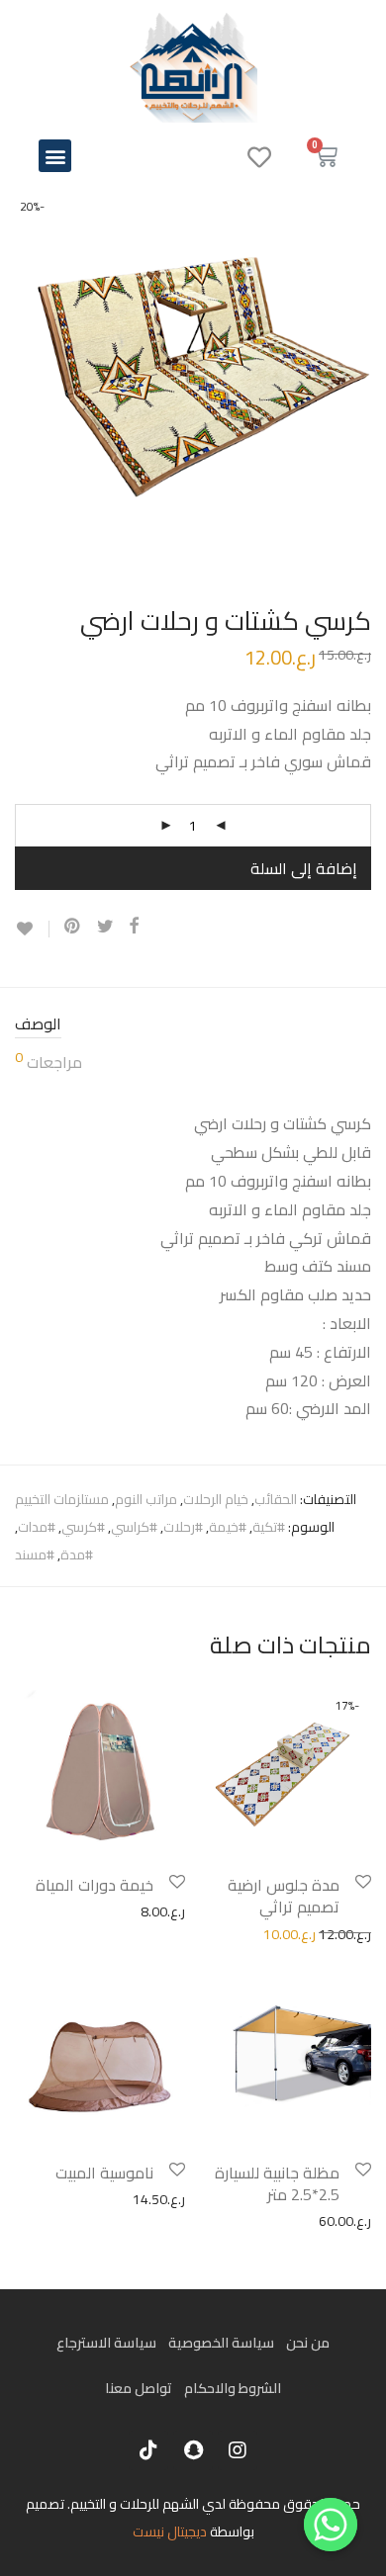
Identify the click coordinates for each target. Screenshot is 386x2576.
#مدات (37, 1527)
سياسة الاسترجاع (106, 2343)
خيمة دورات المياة (95, 1885)
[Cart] (326, 156)
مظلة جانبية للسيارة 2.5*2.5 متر (277, 2183)
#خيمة (228, 1527)
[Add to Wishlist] (32, 929)
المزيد (207, 1933)
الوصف (38, 1025)
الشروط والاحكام (233, 2388)
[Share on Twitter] (105, 927)
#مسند (35, 1554)
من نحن (308, 2343)
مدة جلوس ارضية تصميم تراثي (284, 1896)
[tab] (193, 1025)
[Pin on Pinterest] (73, 927)
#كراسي (134, 1527)
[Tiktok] (148, 2450)
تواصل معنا (139, 2388)
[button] (55, 156)
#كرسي (83, 1527)
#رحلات (183, 1527)
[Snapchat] (193, 2450)
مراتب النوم (146, 1499)
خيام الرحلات (216, 1499)
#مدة (77, 1554)
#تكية (269, 1527)
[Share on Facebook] (134, 927)
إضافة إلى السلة (304, 868)
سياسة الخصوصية (221, 2343)
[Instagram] (238, 2450)
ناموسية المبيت (104, 2173)
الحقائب (276, 1499)
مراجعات (48, 1064)
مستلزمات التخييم (62, 1499)
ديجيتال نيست (170, 2532)
